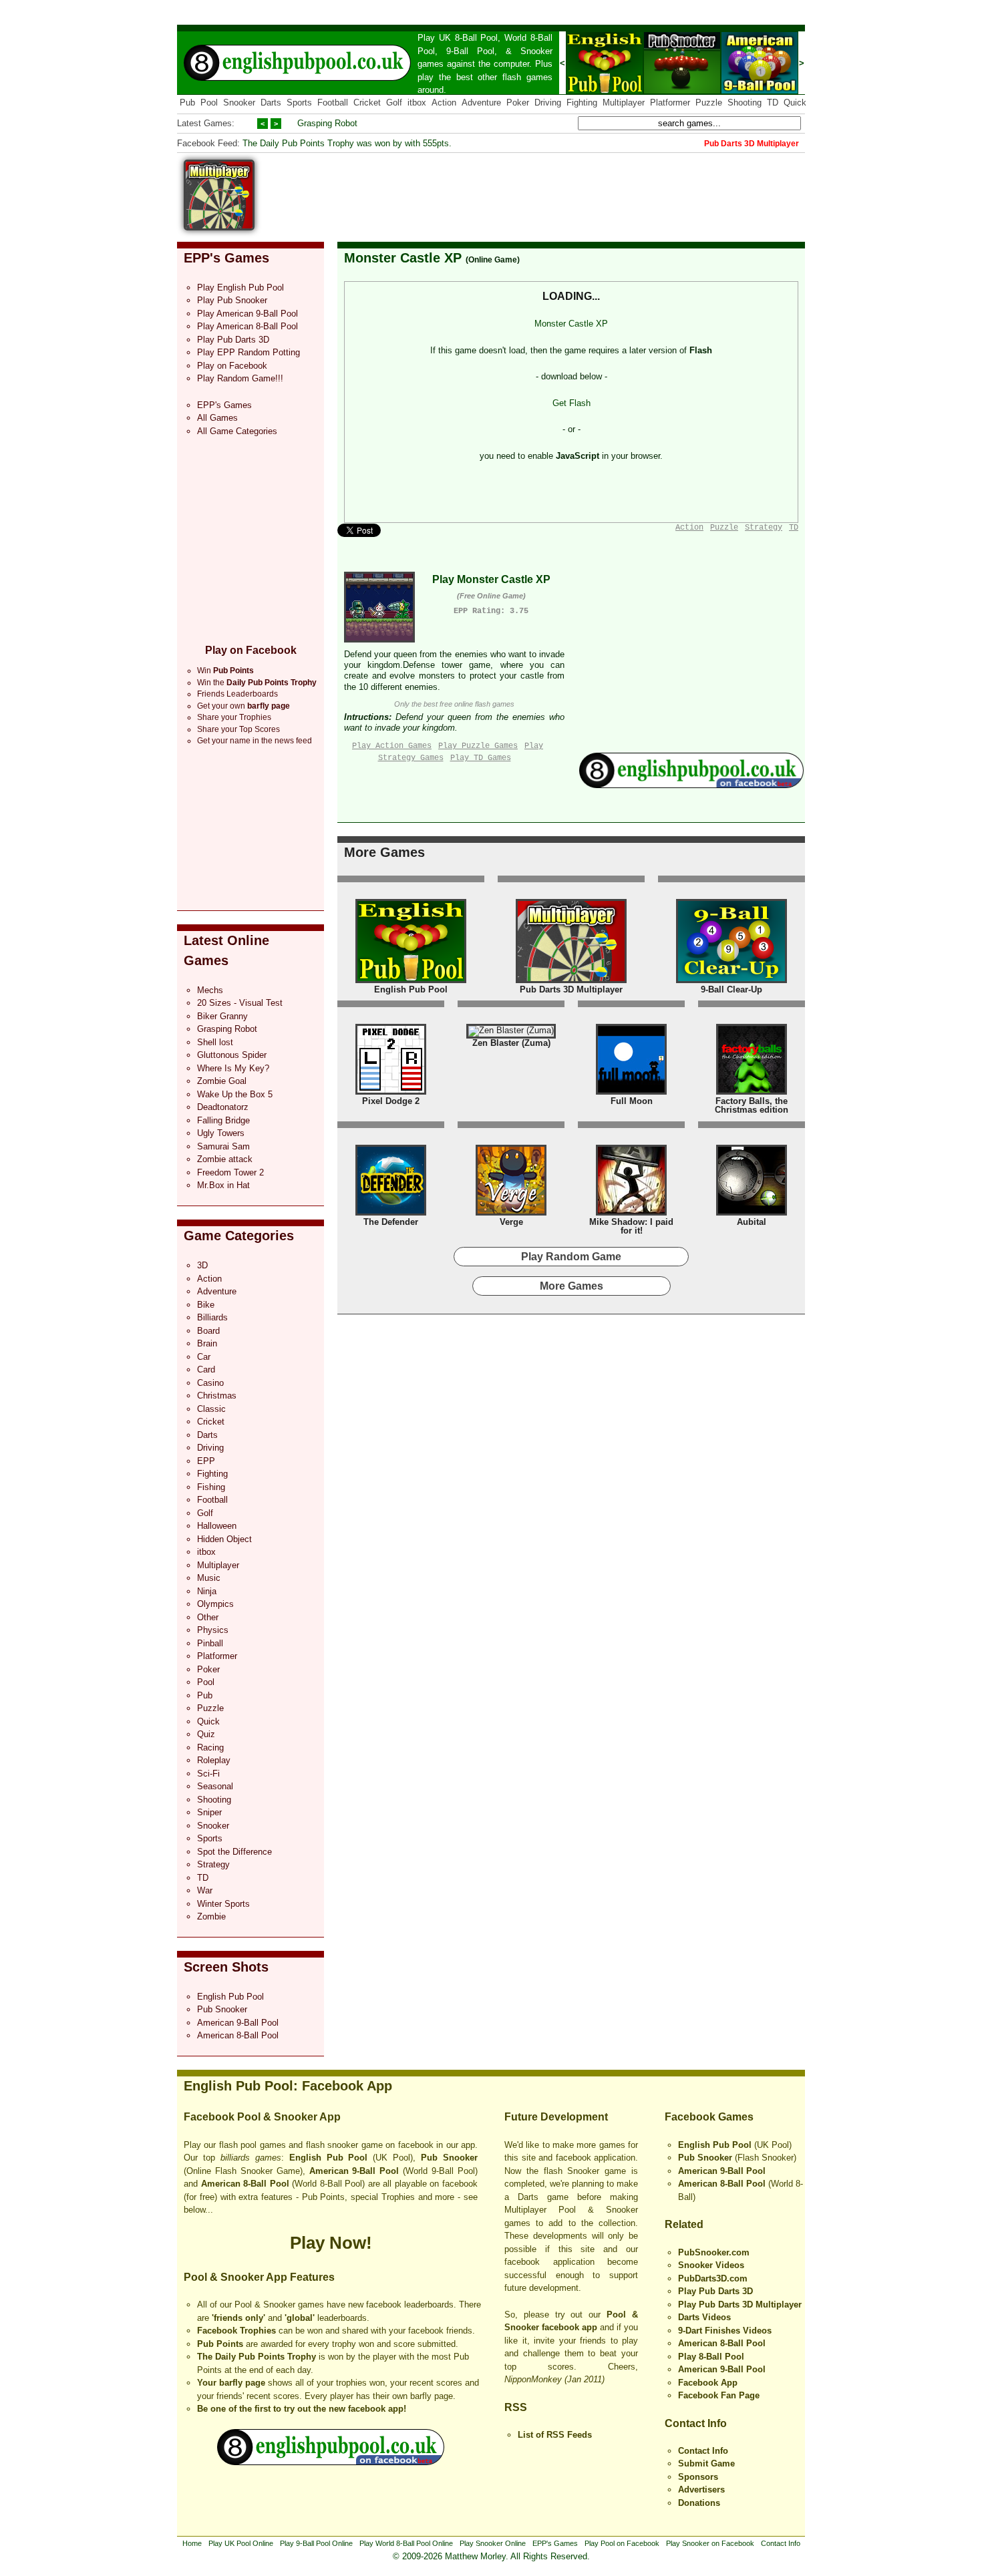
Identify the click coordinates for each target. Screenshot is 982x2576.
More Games (384, 852)
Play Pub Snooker (232, 300)
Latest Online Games (226, 950)
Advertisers (701, 2490)
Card (206, 1369)
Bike (206, 1305)
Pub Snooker (222, 2009)
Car (204, 1357)
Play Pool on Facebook (622, 2543)
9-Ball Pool (470, 51)
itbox (417, 103)
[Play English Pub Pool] (605, 91)
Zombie (211, 1916)
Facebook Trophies (236, 2331)
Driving (548, 103)
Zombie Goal (222, 1081)
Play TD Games (481, 758)
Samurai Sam (223, 1146)
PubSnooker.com (714, 2252)
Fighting (582, 103)
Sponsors (698, 2477)
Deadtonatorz (223, 1107)
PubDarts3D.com (713, 2278)
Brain (207, 1343)
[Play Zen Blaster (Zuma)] (511, 1030)
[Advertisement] (562, 190)
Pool (209, 103)
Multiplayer (624, 103)
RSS (516, 2407)
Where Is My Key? (233, 1068)
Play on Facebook (232, 366)
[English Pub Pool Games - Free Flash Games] (331, 2462)
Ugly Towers (221, 1133)
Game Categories (239, 1236)
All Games (217, 418)
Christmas (217, 1396)
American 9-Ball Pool (238, 2023)
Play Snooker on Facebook (710, 2543)
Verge (511, 1222)
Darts (271, 103)
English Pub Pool (230, 1997)
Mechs (210, 990)
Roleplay (214, 1760)
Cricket (367, 103)
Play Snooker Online (493, 2543)
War (205, 1890)
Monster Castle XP (403, 258)
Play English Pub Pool (240, 288)
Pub (187, 103)
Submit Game (706, 2463)
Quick (795, 103)
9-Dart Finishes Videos (725, 2331)
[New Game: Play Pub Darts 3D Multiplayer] (219, 227)
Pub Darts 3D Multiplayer (571, 989)
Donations (699, 2503)
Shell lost (215, 1042)
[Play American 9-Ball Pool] (760, 91)
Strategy (213, 1864)
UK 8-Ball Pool (469, 38)
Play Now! (331, 2243)
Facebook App (708, 2383)
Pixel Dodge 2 (391, 1101)
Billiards (212, 1317)
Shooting (745, 103)
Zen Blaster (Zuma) (511, 1043)
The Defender (391, 1222)
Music (209, 1578)
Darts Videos (704, 2317)
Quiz (206, 1734)
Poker (518, 103)
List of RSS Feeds (555, 2435)
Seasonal (215, 1786)
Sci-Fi (208, 1774)
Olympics (215, 1604)
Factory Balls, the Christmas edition (752, 1106)
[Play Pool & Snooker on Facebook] (691, 785)
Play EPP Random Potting (249, 352)
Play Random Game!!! (240, 378)
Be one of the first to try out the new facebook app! (302, 2409)
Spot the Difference (234, 1852)
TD (773, 103)
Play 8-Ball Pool (711, 2357)
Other (208, 1617)
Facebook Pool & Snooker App (262, 2117)
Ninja (207, 1591)
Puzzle (709, 103)
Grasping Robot (327, 123)
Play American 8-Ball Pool (248, 326)
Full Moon (632, 1101)
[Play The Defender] (391, 1213)
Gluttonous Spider (232, 1055)
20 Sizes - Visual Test (240, 1003)
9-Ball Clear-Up (731, 989)
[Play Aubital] (752, 1213)
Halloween (217, 1526)
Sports (299, 103)
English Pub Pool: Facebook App (288, 2086)
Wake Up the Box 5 (235, 1094)
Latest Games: (206, 123)
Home (192, 2543)
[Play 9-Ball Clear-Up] (731, 980)
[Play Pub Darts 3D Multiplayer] (571, 980)
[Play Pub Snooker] (682, 91)
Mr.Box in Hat (223, 1185)
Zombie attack (225, 1159)
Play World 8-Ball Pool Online (406, 2543)
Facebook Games (709, 2117)
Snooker (536, 51)
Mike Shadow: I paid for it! (631, 1227)
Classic (211, 1409)
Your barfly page (231, 2383)
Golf (394, 103)
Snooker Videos (711, 2265)
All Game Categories (237, 431)
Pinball (210, 1643)
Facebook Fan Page (719, 2395)
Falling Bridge (223, 1120)
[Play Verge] (511, 1213)
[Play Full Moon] (631, 1092)
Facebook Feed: (208, 143)
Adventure (481, 103)
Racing (210, 1747)
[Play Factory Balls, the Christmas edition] (752, 1092)
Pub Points (220, 2344)
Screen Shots (226, 1967)
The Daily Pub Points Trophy (257, 2357)
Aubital (752, 1222)
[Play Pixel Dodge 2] (391, 1092)
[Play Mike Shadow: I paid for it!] (631, 1213)
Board (208, 1331)
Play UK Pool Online (241, 2543)
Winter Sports (223, 1904)
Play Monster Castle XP (491, 579)
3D (202, 1265)
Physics (213, 1630)
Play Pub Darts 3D (233, 340)
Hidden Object (224, 1539)
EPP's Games (226, 258)
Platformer (670, 103)
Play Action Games (392, 746)
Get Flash (571, 403)
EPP (206, 1461)
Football (333, 103)
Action (444, 103)
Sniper (209, 1812)
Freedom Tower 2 (230, 1172)
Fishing (211, 1487)
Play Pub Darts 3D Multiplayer (740, 2305)
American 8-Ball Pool (238, 2035)
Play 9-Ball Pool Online (316, 2543)
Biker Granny (222, 1016)
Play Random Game (571, 1257)
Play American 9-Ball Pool (248, 314)
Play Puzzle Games (478, 746)
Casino (210, 1383)
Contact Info (696, 2423)
